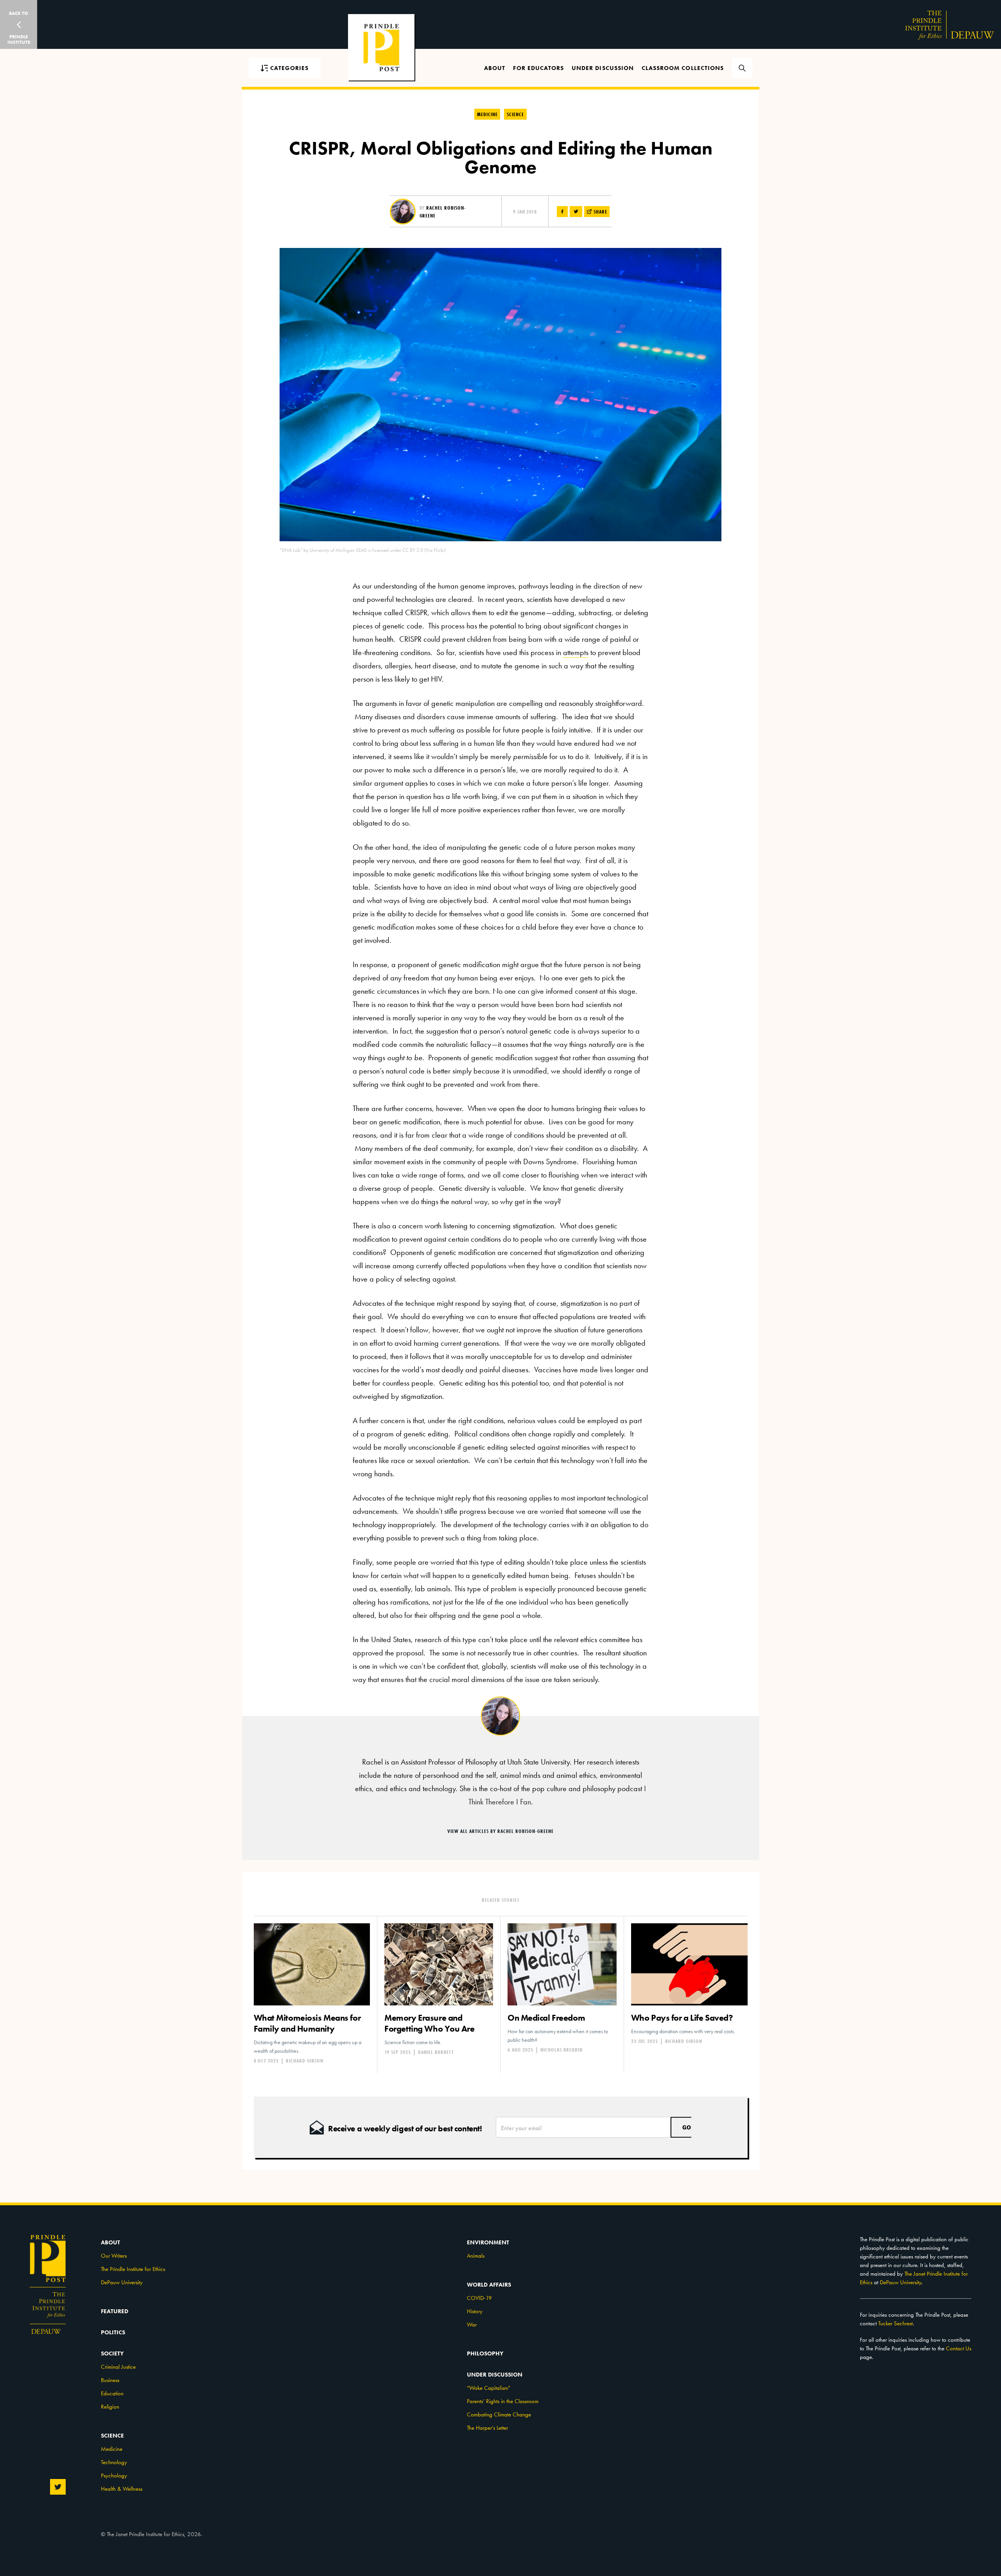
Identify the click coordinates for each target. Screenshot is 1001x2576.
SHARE (600, 212)
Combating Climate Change (499, 2414)
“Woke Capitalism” (489, 2388)
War (472, 2325)
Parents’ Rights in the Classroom (503, 2401)
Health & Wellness (122, 2489)
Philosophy (485, 2353)
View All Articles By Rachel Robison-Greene (500, 1831)
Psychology (114, 2475)
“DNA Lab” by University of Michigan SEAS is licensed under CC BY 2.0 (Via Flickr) (363, 550)
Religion (110, 2407)
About (495, 68)
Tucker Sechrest (895, 2323)
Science (515, 114)
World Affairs (489, 2285)
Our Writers (114, 2256)
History (475, 2311)
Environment (488, 2242)
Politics (113, 2332)
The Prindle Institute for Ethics (133, 2269)
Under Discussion (603, 68)
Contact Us (959, 2348)
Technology (114, 2462)
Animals (476, 2256)
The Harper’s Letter (487, 2428)
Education (112, 2393)
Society (112, 2353)
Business (110, 2380)
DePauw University (122, 2282)
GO (687, 2127)
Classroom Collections (683, 68)
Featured (115, 2311)
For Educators (538, 68)
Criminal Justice (118, 2367)
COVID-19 (479, 2298)
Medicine (487, 114)
